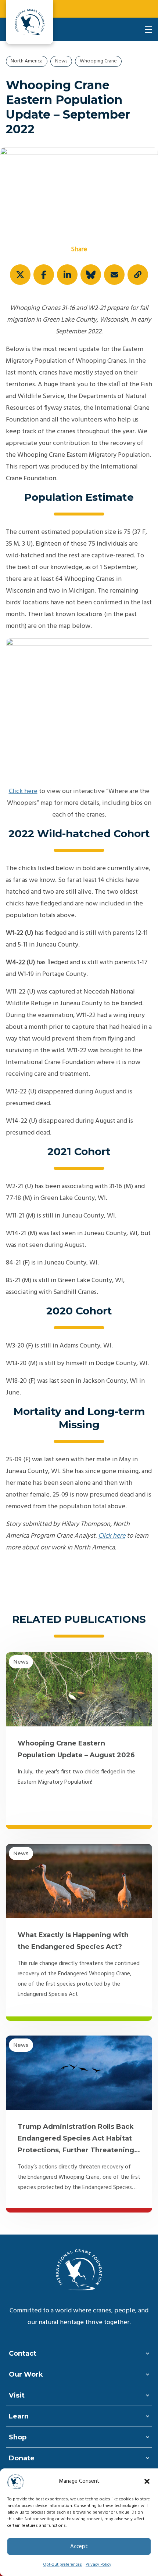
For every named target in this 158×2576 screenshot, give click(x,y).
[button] (147, 2481)
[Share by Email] (114, 275)
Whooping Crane (98, 61)
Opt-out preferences (62, 2565)
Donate (22, 2458)
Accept (79, 2547)
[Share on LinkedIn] (67, 275)
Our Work (26, 2374)
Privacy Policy (98, 2565)
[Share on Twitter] (20, 275)
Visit (17, 2395)
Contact (23, 2354)
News (61, 61)
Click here (23, 791)
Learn (19, 2416)
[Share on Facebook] (44, 275)
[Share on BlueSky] (91, 275)
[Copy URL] (138, 275)
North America (27, 61)
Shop (18, 2437)
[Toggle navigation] (148, 29)
